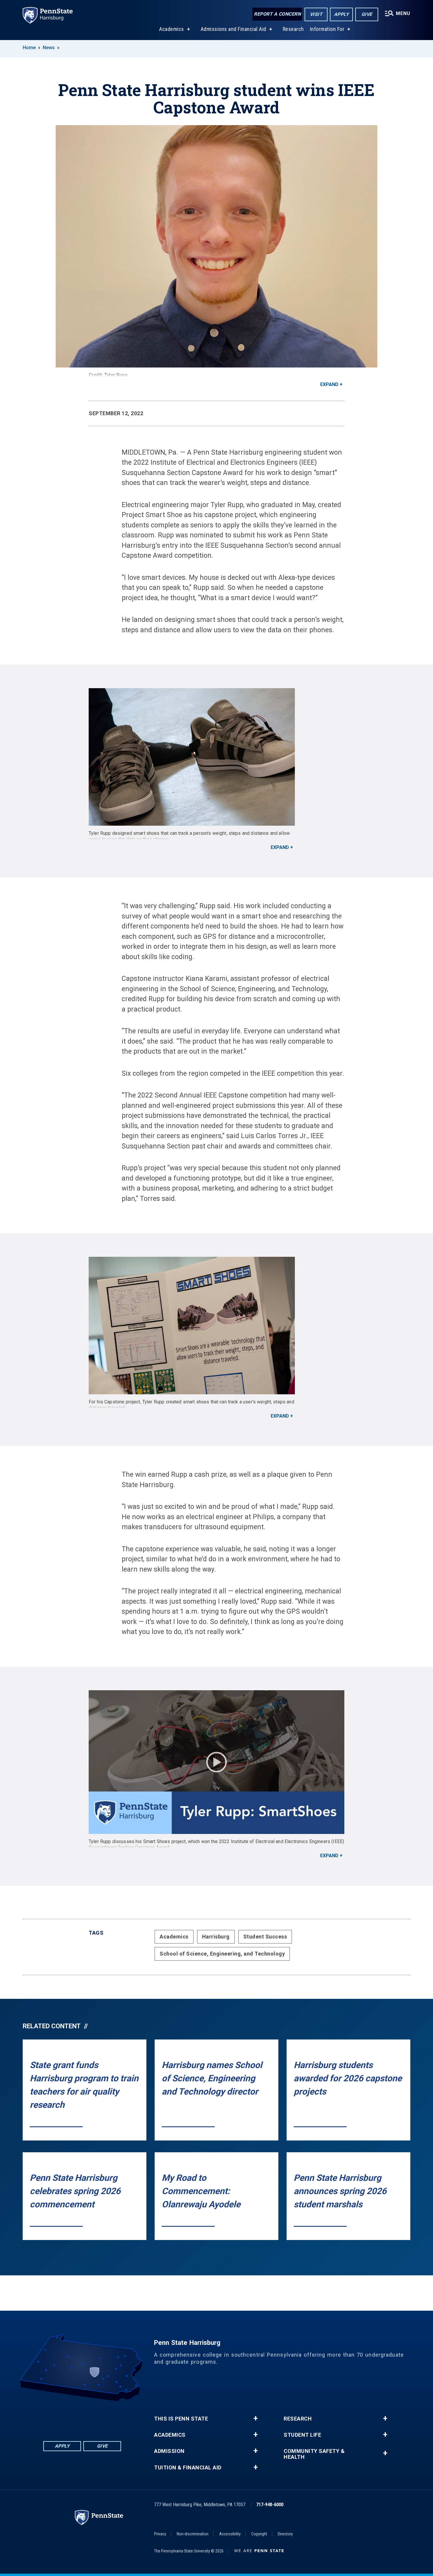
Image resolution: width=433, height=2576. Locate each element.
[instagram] (113, 2417)
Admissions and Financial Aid (233, 29)
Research (293, 29)
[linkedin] (67, 2417)
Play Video (216, 1762)
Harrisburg (216, 1937)
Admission (169, 2451)
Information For (327, 29)
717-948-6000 (270, 2505)
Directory (285, 2534)
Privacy (160, 2534)
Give (367, 14)
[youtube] (97, 2417)
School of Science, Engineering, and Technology (222, 1954)
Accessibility (230, 2534)
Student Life (302, 2435)
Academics (172, 29)
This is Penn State (181, 2419)
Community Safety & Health (314, 2454)
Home (29, 48)
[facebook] (52, 2417)
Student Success (265, 1937)
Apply (342, 14)
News (49, 48)
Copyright (259, 2534)
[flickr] (82, 2417)
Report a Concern (277, 14)
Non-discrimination (193, 2534)
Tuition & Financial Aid (188, 2468)
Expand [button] (329, 384)
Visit (316, 14)
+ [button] (256, 2418)
